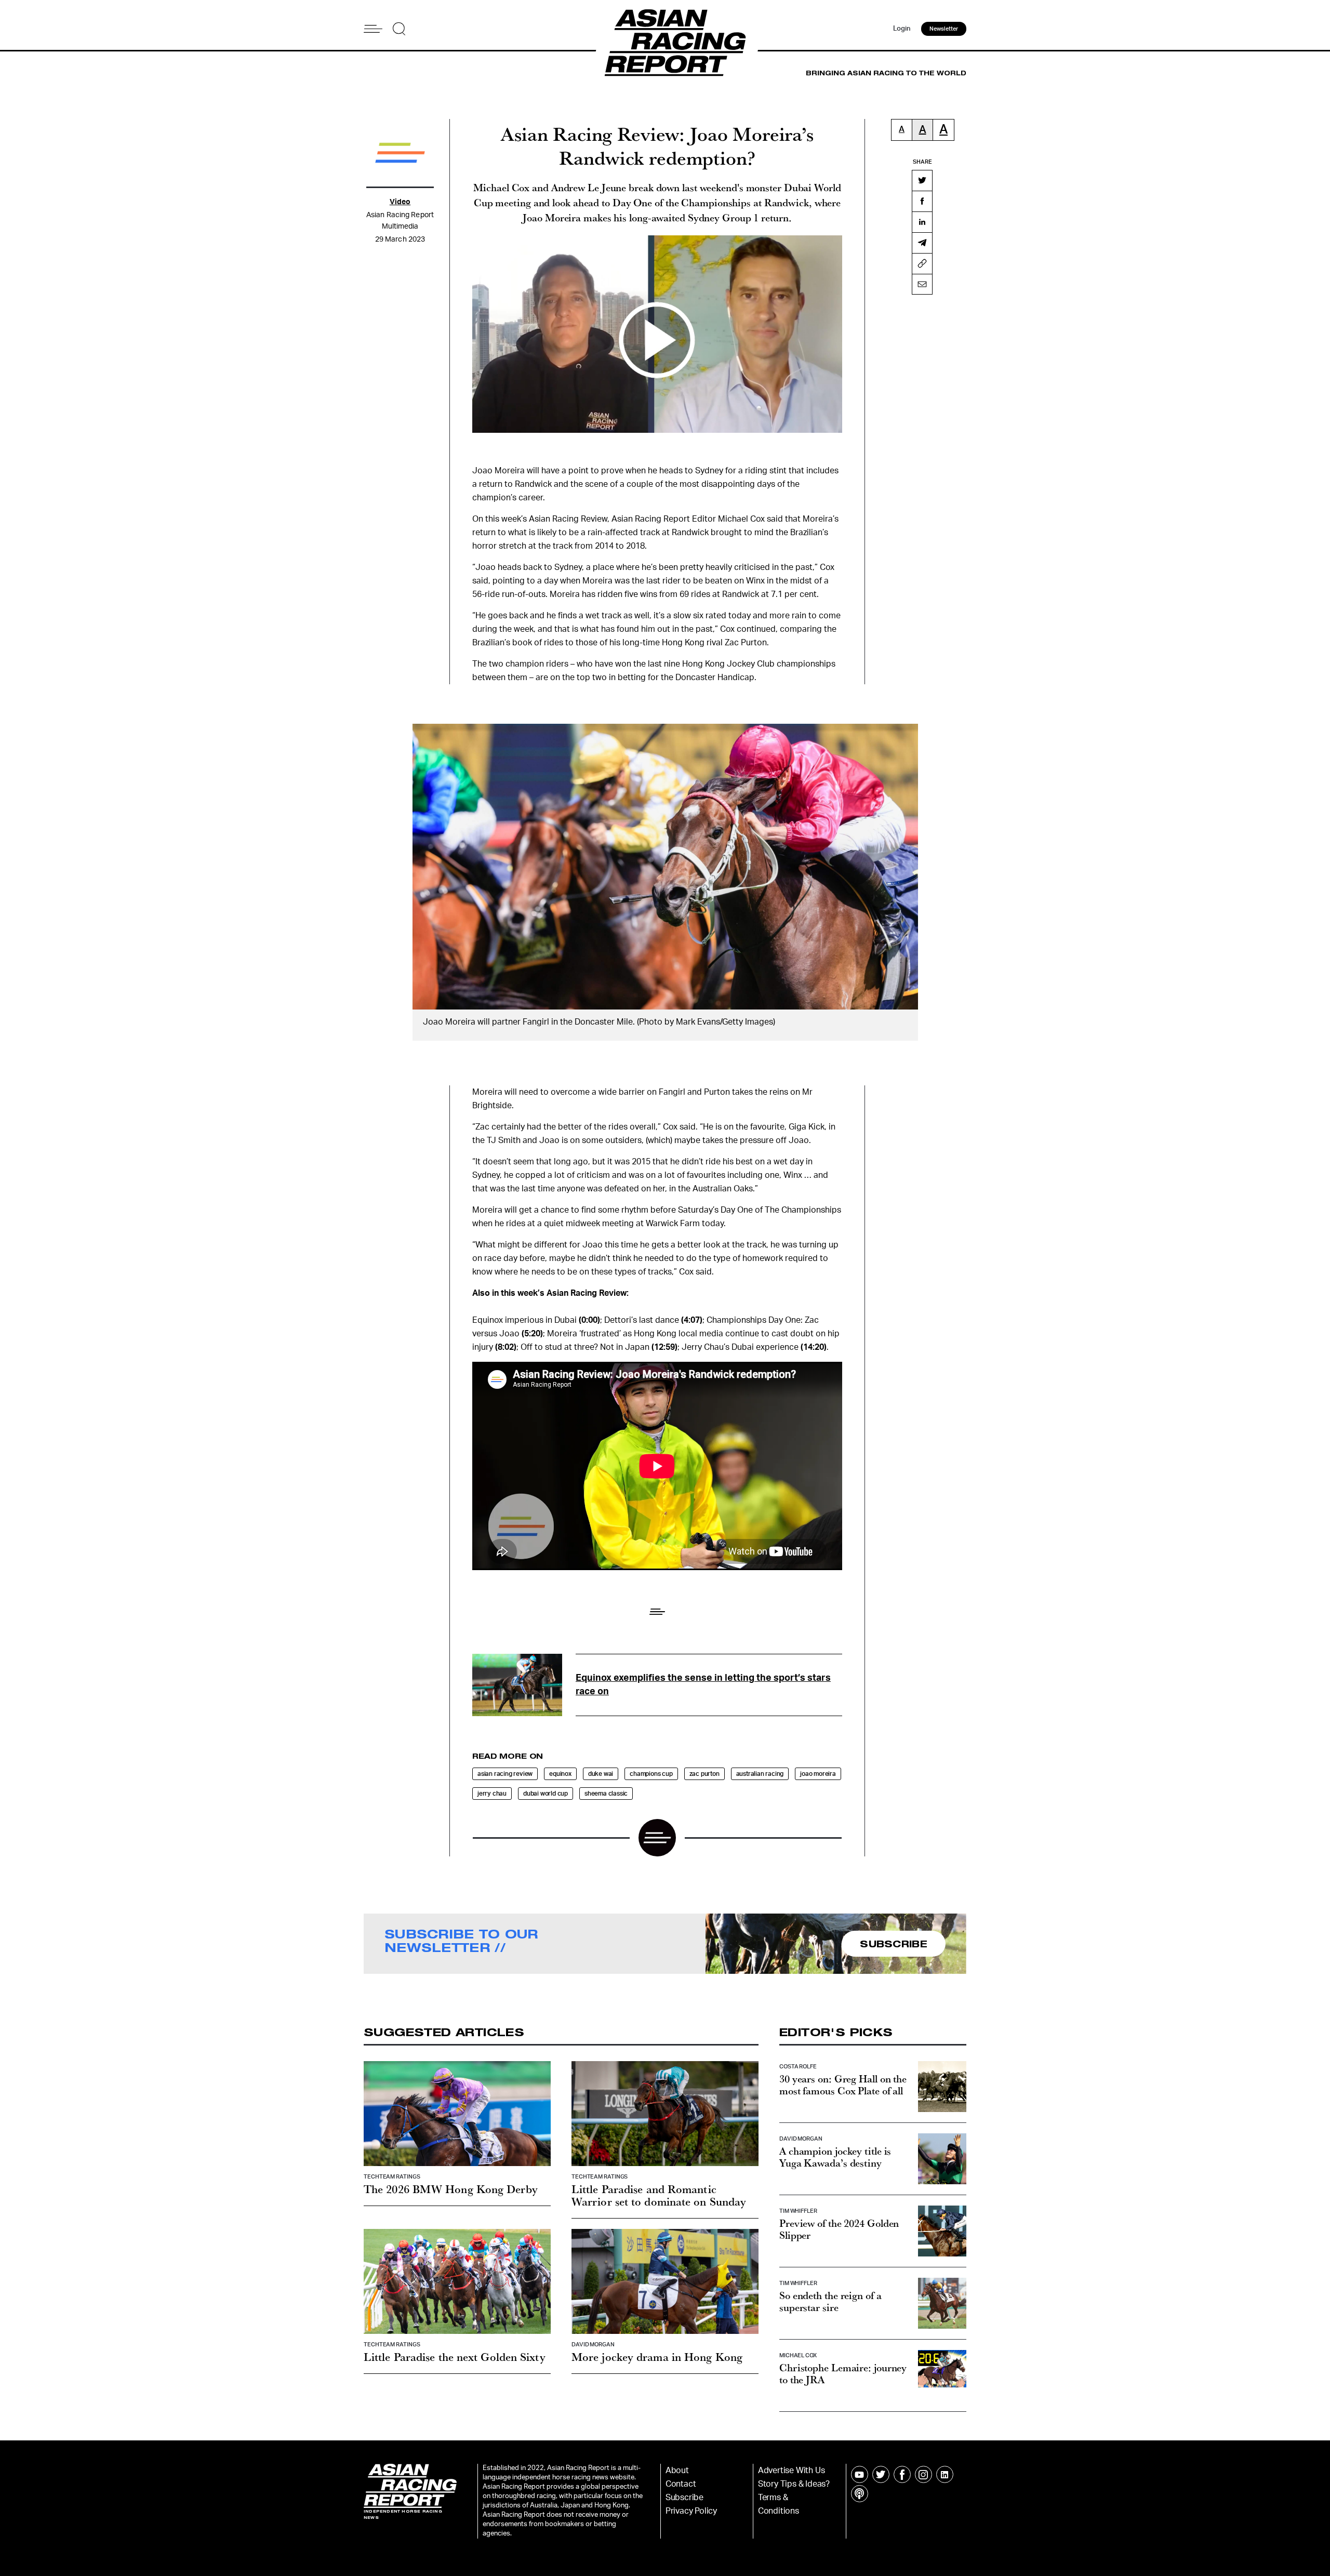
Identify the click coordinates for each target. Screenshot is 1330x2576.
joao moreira (818, 1774)
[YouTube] (860, 2474)
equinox (560, 1774)
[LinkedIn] (922, 222)
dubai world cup (546, 1794)
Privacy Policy (691, 2511)
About (677, 2471)
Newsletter (944, 29)
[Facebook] (922, 201)
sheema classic (606, 1794)
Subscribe (684, 2498)
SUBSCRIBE (894, 1944)
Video (400, 202)
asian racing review (505, 1774)
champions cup (651, 1774)
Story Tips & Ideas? (794, 2484)
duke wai (601, 1774)
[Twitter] (922, 180)
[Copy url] (922, 263)
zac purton (704, 1774)
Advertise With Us (792, 2471)
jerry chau (492, 1794)
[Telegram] (922, 243)
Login (902, 29)
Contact (681, 2484)
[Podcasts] (860, 2494)
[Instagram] (923, 2474)
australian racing (760, 1774)
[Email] (922, 284)
